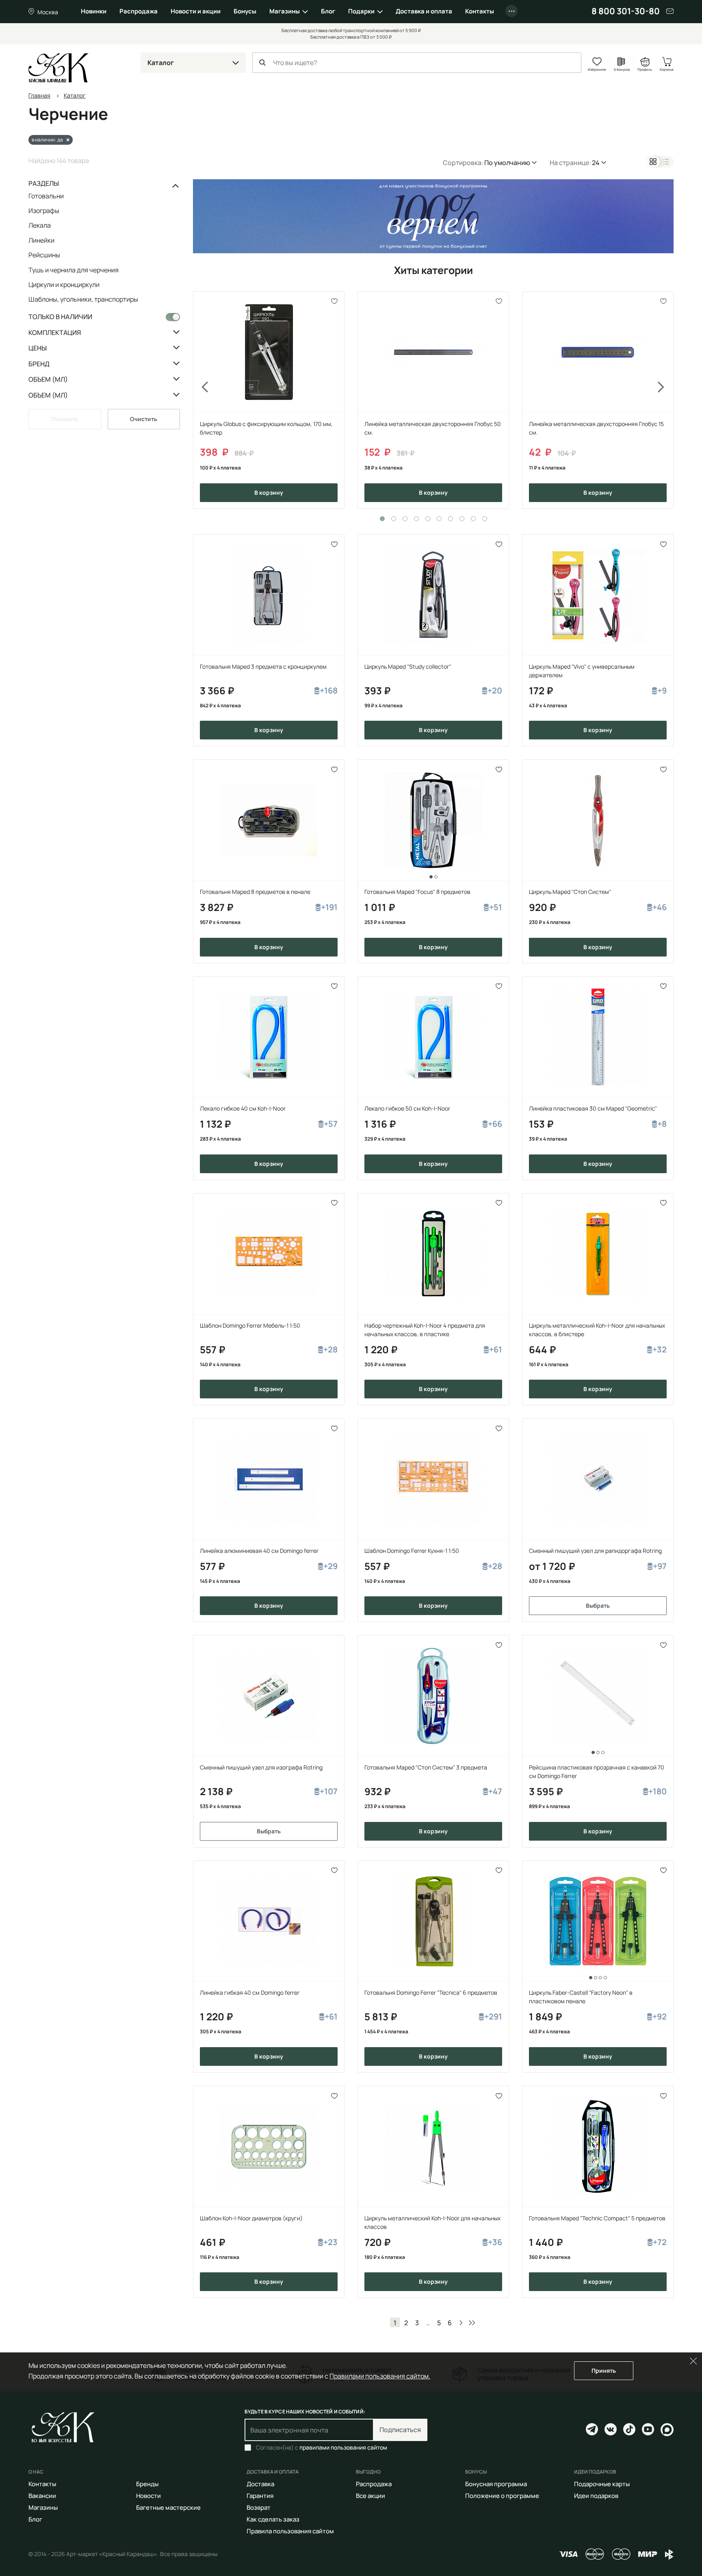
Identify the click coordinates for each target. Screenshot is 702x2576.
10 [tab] (485, 519)
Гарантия (260, 2496)
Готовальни (46, 196)
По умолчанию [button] (507, 163)
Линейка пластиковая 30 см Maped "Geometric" (593, 1108)
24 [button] (596, 163)
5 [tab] (428, 519)
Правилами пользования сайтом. (380, 2376)
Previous (200, 400)
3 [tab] (405, 519)
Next (666, 400)
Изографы (44, 211)
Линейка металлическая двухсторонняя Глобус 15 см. (596, 428)
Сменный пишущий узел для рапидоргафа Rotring (595, 1551)
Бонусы (245, 11)
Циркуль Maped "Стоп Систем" (570, 892)
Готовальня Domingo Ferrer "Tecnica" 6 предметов (431, 1992)
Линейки (41, 240)
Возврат (259, 2508)
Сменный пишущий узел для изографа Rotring (261, 1767)
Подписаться (400, 2430)
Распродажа (139, 11)
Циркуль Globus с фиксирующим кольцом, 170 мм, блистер (266, 428)
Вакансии (42, 2496)
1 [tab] (382, 519)
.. (428, 2323)
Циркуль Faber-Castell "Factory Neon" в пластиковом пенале (581, 1997)
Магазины (285, 11)
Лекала (40, 225)
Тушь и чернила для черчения (74, 270)
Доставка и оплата (424, 11)
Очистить (144, 419)
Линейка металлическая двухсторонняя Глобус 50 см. (433, 428)
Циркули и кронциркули (64, 285)
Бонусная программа (496, 2484)
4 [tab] (416, 519)
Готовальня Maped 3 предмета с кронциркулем (263, 666)
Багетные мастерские (168, 2508)
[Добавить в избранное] (335, 301)
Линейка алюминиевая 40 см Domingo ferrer (259, 1551)
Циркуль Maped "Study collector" (408, 666)
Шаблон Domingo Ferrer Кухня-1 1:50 (412, 1551)
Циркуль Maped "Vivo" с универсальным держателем (582, 671)
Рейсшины (44, 255)
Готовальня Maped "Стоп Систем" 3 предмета (426, 1767)
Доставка (260, 2484)
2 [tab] (394, 519)
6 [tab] (439, 519)
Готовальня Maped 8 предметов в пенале (255, 892)
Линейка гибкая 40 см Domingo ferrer (250, 1992)
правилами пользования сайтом (343, 2447)
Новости (148, 2496)
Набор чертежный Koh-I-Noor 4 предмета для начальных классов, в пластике (425, 1330)
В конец (472, 2322)
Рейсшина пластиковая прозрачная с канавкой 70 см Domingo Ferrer (597, 1772)
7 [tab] (451, 519)
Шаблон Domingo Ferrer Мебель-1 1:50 (250, 1325)
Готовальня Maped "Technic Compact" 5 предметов (597, 2218)
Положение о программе (502, 2496)
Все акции (370, 2496)
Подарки (361, 11)
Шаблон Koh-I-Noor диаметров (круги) (251, 2218)
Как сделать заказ (273, 2519)
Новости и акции (196, 11)
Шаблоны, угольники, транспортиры (83, 299)
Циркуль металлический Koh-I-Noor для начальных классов (432, 2222)
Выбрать (598, 1605)
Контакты (480, 11)
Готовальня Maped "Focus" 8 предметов (417, 892)
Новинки (94, 11)
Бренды (147, 2484)
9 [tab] (473, 519)
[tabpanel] (269, 400)
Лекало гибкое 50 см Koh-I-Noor (407, 1108)
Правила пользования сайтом (290, 2531)
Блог (328, 11)
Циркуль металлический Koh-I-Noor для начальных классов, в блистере (597, 1330)
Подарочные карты (602, 2484)
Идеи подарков (596, 2496)
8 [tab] (462, 519)
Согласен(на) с (322, 2448)
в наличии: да (47, 140)
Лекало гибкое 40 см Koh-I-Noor (243, 1108)
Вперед (461, 2322)
